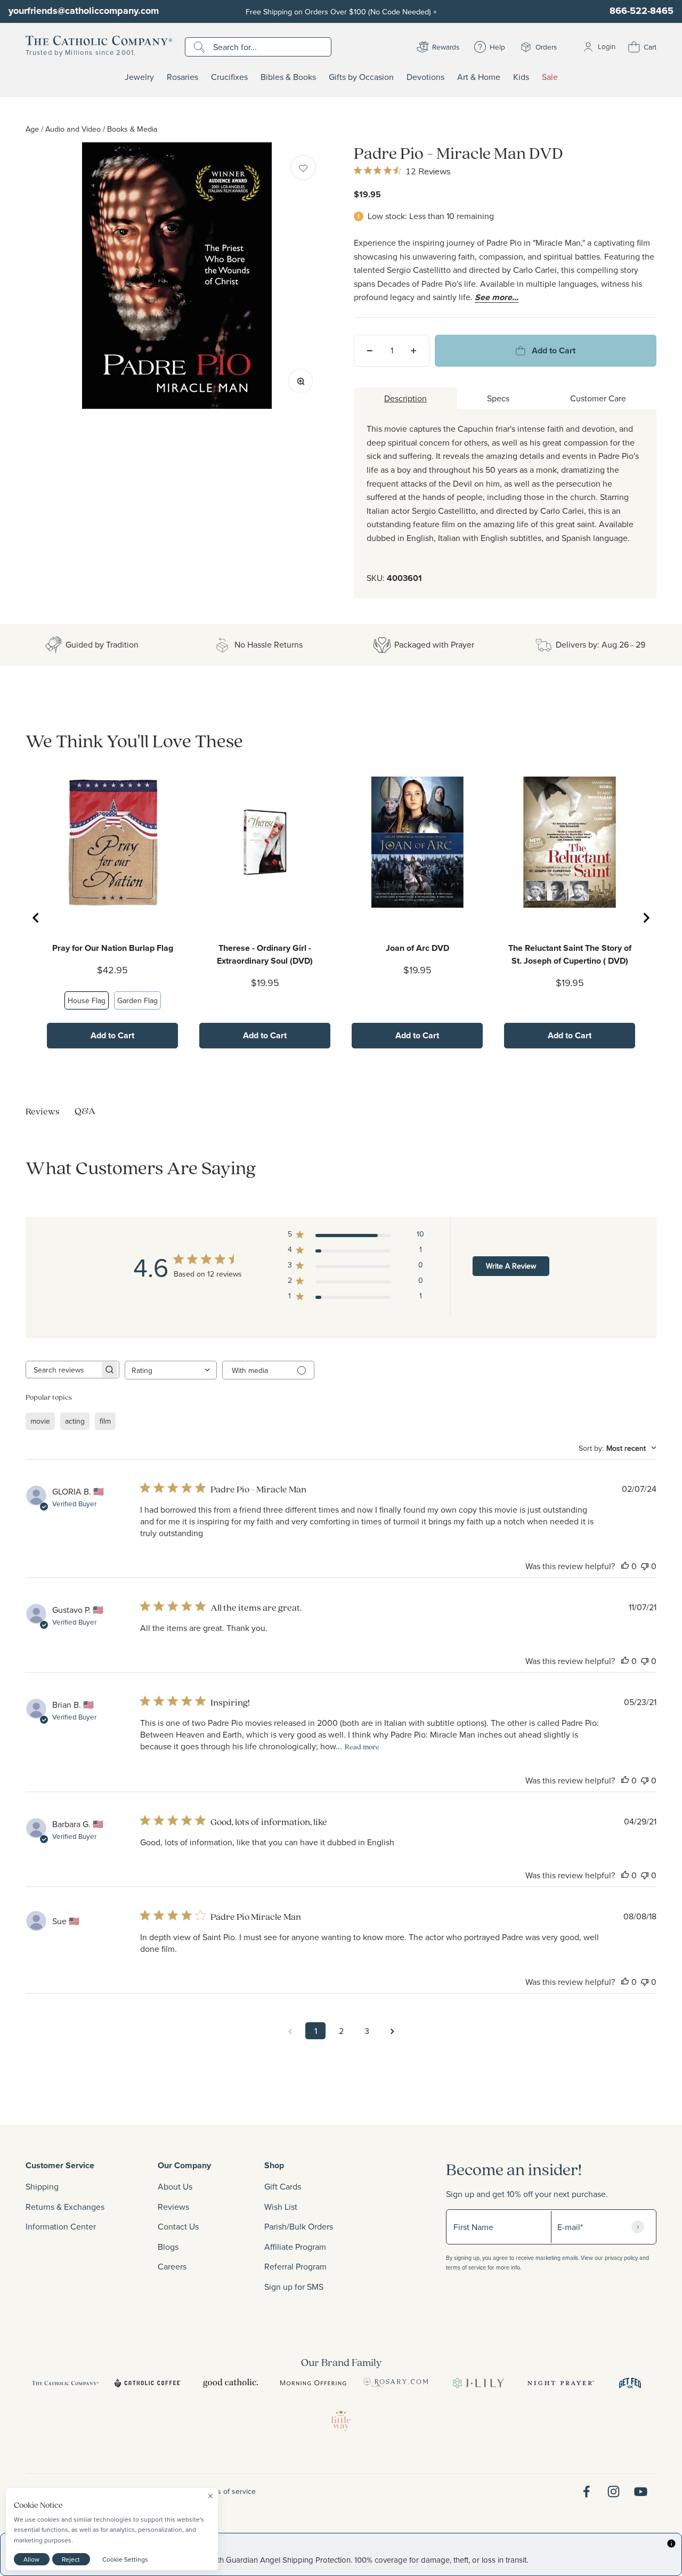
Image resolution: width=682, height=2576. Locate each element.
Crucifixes (229, 77)
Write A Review (511, 1266)
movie (40, 1421)
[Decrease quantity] (370, 351)
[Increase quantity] (413, 351)
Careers (172, 2266)
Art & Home (479, 77)
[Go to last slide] (36, 918)
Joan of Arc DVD (417, 948)
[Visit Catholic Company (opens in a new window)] (65, 2383)
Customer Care (598, 398)
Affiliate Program (295, 2247)
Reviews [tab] (43, 1111)
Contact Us (178, 2226)
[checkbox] (303, 167)
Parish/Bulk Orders (299, 2226)
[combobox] (171, 1370)
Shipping (42, 2186)
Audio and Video (73, 129)
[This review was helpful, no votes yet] (625, 1566)
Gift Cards (283, 2186)
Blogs (168, 2247)
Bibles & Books (288, 77)
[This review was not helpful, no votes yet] (645, 1566)
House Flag (87, 1000)
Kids (521, 77)
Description (405, 398)
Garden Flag (137, 1000)
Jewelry (139, 77)
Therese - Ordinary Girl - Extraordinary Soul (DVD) (265, 954)
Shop (274, 2165)
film (105, 1421)
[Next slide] (646, 918)
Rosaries (182, 77)
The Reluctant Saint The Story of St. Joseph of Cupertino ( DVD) (570, 954)
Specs (498, 398)
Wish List (281, 2207)
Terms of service (229, 2491)
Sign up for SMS (294, 2287)
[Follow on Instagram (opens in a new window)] (614, 2492)
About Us (175, 2186)
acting (75, 1421)
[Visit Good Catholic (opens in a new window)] (230, 2383)
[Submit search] (201, 47)
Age (32, 129)
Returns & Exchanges (65, 2207)
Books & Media (132, 129)
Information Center (61, 2226)
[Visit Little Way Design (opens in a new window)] (341, 2420)
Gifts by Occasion (361, 77)
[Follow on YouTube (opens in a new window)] (641, 2492)
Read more (362, 1747)
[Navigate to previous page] (290, 2031)
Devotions (425, 77)
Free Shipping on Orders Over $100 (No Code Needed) (341, 11)
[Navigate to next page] (392, 2031)
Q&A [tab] (85, 1111)
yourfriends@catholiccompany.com (84, 11)
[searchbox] (63, 1370)
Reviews (173, 2207)
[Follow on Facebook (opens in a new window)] (586, 2492)
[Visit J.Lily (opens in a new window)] (478, 2383)
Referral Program (295, 2266)
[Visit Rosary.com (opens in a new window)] (396, 2383)
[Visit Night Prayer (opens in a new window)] (561, 2383)
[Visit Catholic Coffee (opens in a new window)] (148, 2383)
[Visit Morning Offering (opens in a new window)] (313, 2383)
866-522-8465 (642, 11)
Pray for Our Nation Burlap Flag (113, 948)
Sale (550, 77)
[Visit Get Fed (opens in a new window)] (630, 2383)
